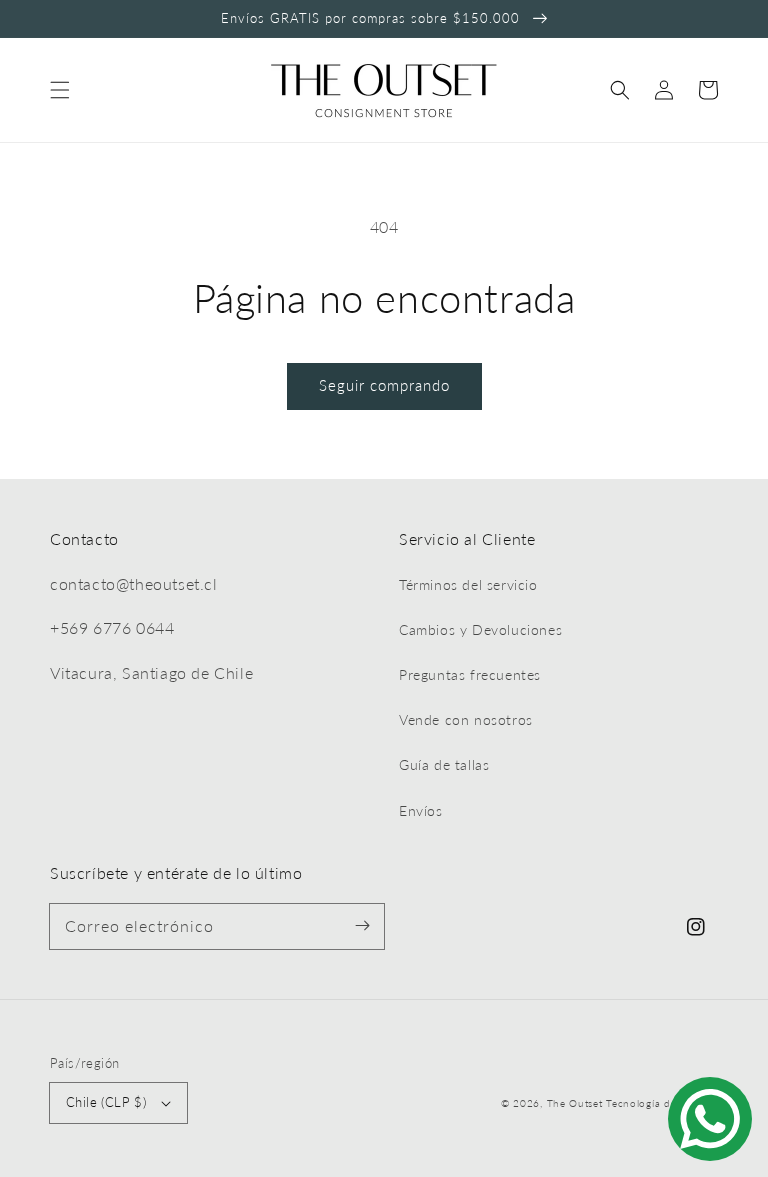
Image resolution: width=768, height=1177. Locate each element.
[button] (60, 90)
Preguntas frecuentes (470, 674)
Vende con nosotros (466, 719)
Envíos (421, 810)
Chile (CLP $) (106, 1102)
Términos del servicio (468, 584)
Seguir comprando (384, 385)
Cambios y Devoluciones (480, 629)
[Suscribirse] (362, 926)
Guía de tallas (444, 764)
